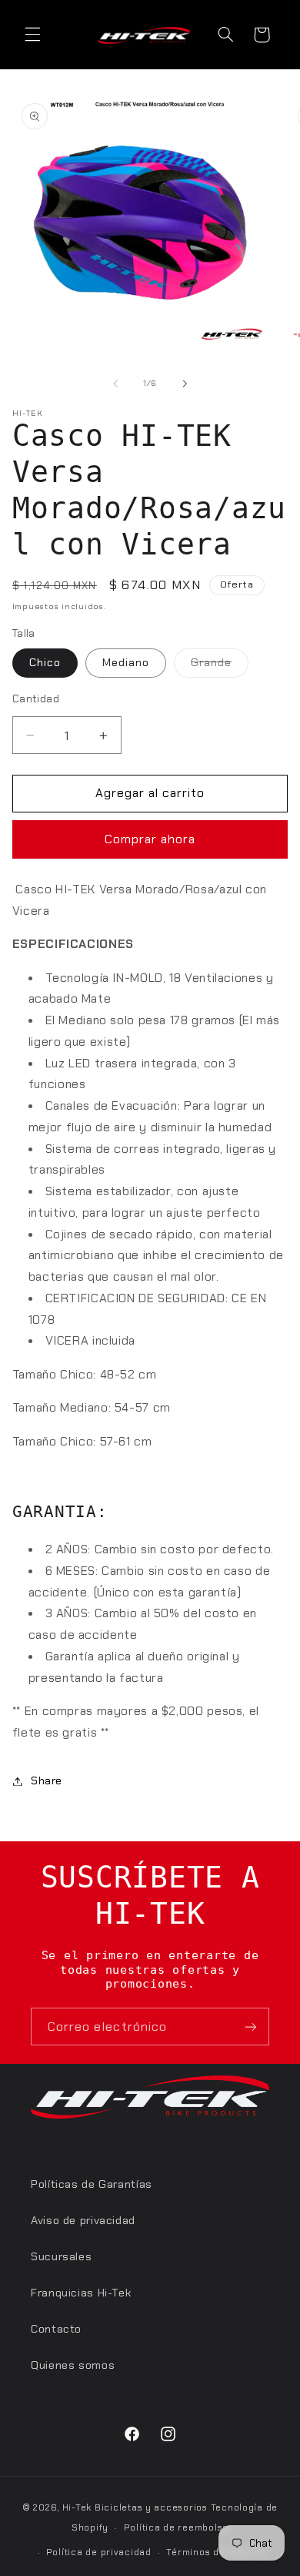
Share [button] (47, 1780)
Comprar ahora (150, 839)
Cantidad (36, 698)
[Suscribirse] (251, 2027)
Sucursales (61, 2256)
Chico (45, 662)
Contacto (56, 2329)
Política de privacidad (99, 2553)
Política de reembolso (176, 2528)
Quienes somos (73, 2365)
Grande (220, 665)
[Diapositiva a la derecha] (185, 384)
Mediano (126, 662)
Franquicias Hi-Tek (81, 2293)
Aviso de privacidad (83, 2220)
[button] (32, 35)
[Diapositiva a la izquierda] (115, 384)
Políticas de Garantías (92, 2184)
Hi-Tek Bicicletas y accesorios (135, 2508)
